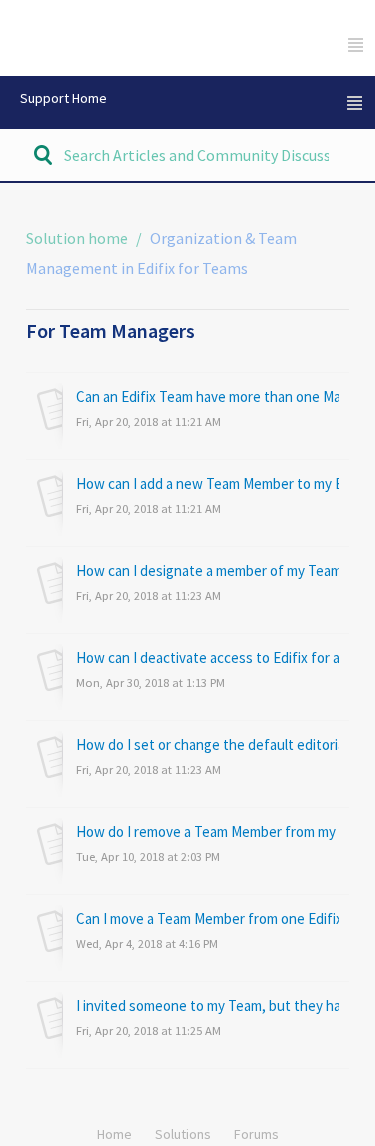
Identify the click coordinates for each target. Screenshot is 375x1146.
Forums (256, 1134)
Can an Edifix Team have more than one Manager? (207, 396)
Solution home (78, 238)
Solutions (183, 1134)
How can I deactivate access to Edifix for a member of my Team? (207, 657)
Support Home (63, 98)
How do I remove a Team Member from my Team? (207, 831)
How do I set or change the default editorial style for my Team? (207, 744)
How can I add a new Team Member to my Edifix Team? (207, 483)
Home (114, 1134)
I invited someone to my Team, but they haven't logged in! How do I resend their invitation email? (207, 1005)
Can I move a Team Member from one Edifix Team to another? (207, 918)
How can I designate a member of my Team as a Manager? (207, 570)
